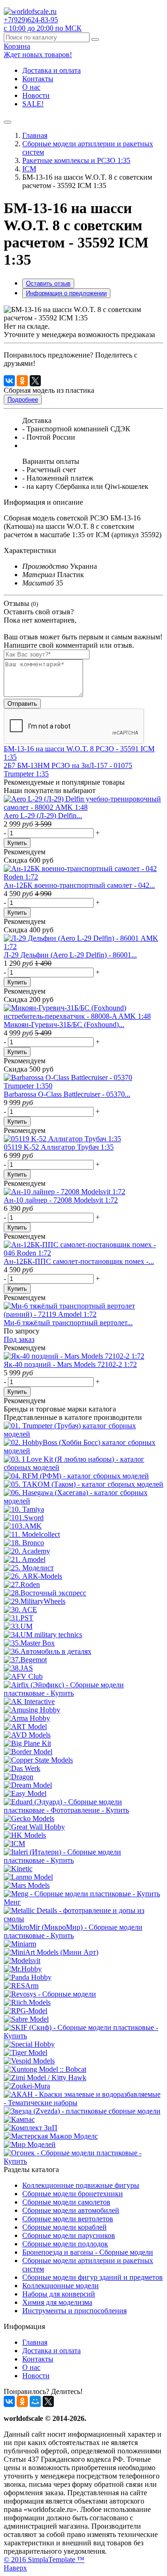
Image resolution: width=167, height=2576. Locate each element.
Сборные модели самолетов (66, 2202)
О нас (31, 87)
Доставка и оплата (51, 70)
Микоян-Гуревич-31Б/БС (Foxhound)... (64, 1025)
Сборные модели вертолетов (68, 2219)
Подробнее (23, 400)
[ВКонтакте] (9, 381)
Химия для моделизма (57, 2302)
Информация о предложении (66, 293)
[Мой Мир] (35, 2401)
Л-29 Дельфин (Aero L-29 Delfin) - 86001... (70, 955)
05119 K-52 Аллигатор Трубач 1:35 (59, 1147)
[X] (35, 381)
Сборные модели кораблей (64, 2227)
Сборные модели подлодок (65, 2244)
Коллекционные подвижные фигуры (81, 2185)
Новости (36, 95)
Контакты (38, 79)
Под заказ (19, 1339)
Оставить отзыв (48, 283)
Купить (17, 843)
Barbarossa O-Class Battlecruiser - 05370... (67, 1094)
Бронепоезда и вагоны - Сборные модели (88, 2252)
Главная (35, 135)
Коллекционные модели (61, 2286)
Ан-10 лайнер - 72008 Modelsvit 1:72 (61, 1200)
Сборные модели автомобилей (71, 2210)
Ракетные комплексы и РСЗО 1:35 (76, 160)
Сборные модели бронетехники (73, 2194)
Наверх (15, 2568)
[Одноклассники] (22, 381)
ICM (29, 169)
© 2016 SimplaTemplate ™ (44, 2560)
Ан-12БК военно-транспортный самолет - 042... (79, 885)
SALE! (33, 104)
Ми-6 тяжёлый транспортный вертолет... (68, 1323)
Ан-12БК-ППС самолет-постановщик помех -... (79, 1261)
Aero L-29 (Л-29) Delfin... (43, 816)
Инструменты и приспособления (74, 2311)
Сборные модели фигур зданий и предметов (93, 2277)
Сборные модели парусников (69, 2235)
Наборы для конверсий (59, 2294)
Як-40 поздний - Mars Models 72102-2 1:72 (70, 1364)
